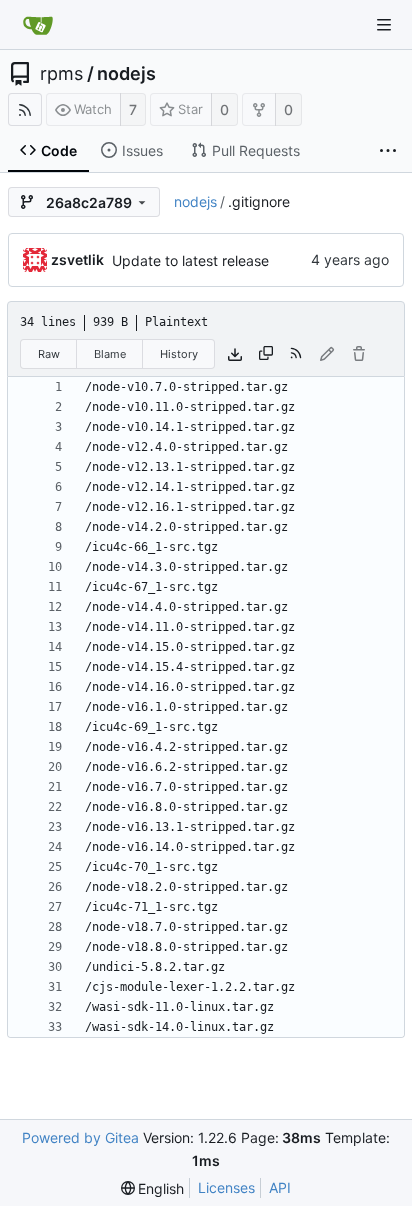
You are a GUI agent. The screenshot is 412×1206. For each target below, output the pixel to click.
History (179, 354)
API (280, 1187)
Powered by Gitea (80, 1137)
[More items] (388, 151)
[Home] (38, 25)
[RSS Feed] (25, 109)
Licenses (226, 1187)
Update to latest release (190, 260)
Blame (110, 354)
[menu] (153, 1188)
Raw (49, 354)
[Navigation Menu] (384, 25)
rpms (61, 74)
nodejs (126, 74)
